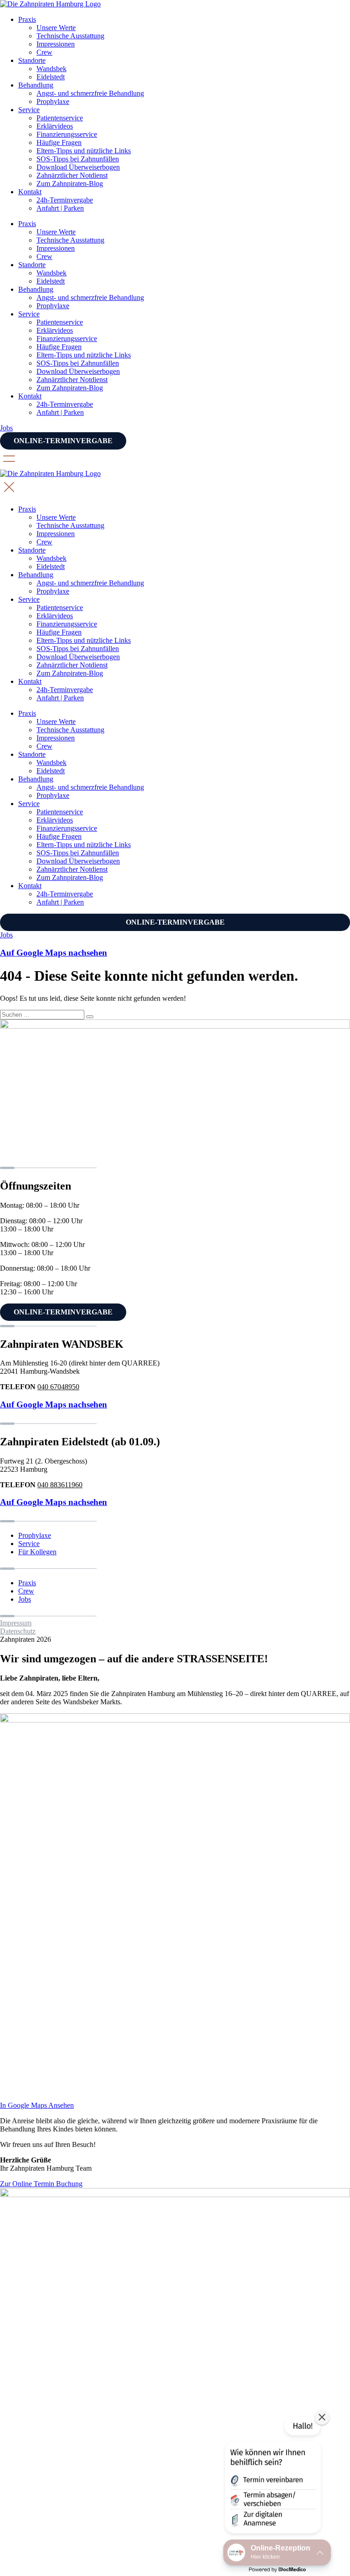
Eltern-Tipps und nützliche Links (84, 151)
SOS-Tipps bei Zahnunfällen (78, 159)
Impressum (16, 1623)
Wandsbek (51, 69)
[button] (272, 2477)
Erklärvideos (55, 126)
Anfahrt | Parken (60, 208)
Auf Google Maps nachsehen (54, 1404)
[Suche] (90, 1017)
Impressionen (56, 44)
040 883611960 (60, 1485)
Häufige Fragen (59, 142)
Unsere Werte (56, 28)
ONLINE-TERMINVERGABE (63, 441)
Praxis (27, 19)
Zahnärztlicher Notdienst (72, 175)
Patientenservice (60, 118)
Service (29, 110)
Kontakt (30, 192)
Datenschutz (18, 1631)
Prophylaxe (53, 101)
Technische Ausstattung (70, 36)
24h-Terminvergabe (65, 200)
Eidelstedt (51, 77)
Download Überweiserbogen (78, 167)
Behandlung (36, 85)
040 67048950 (58, 1387)
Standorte (32, 60)
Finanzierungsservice (67, 134)
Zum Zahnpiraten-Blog (70, 184)
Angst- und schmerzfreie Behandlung (90, 93)
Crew (44, 52)
